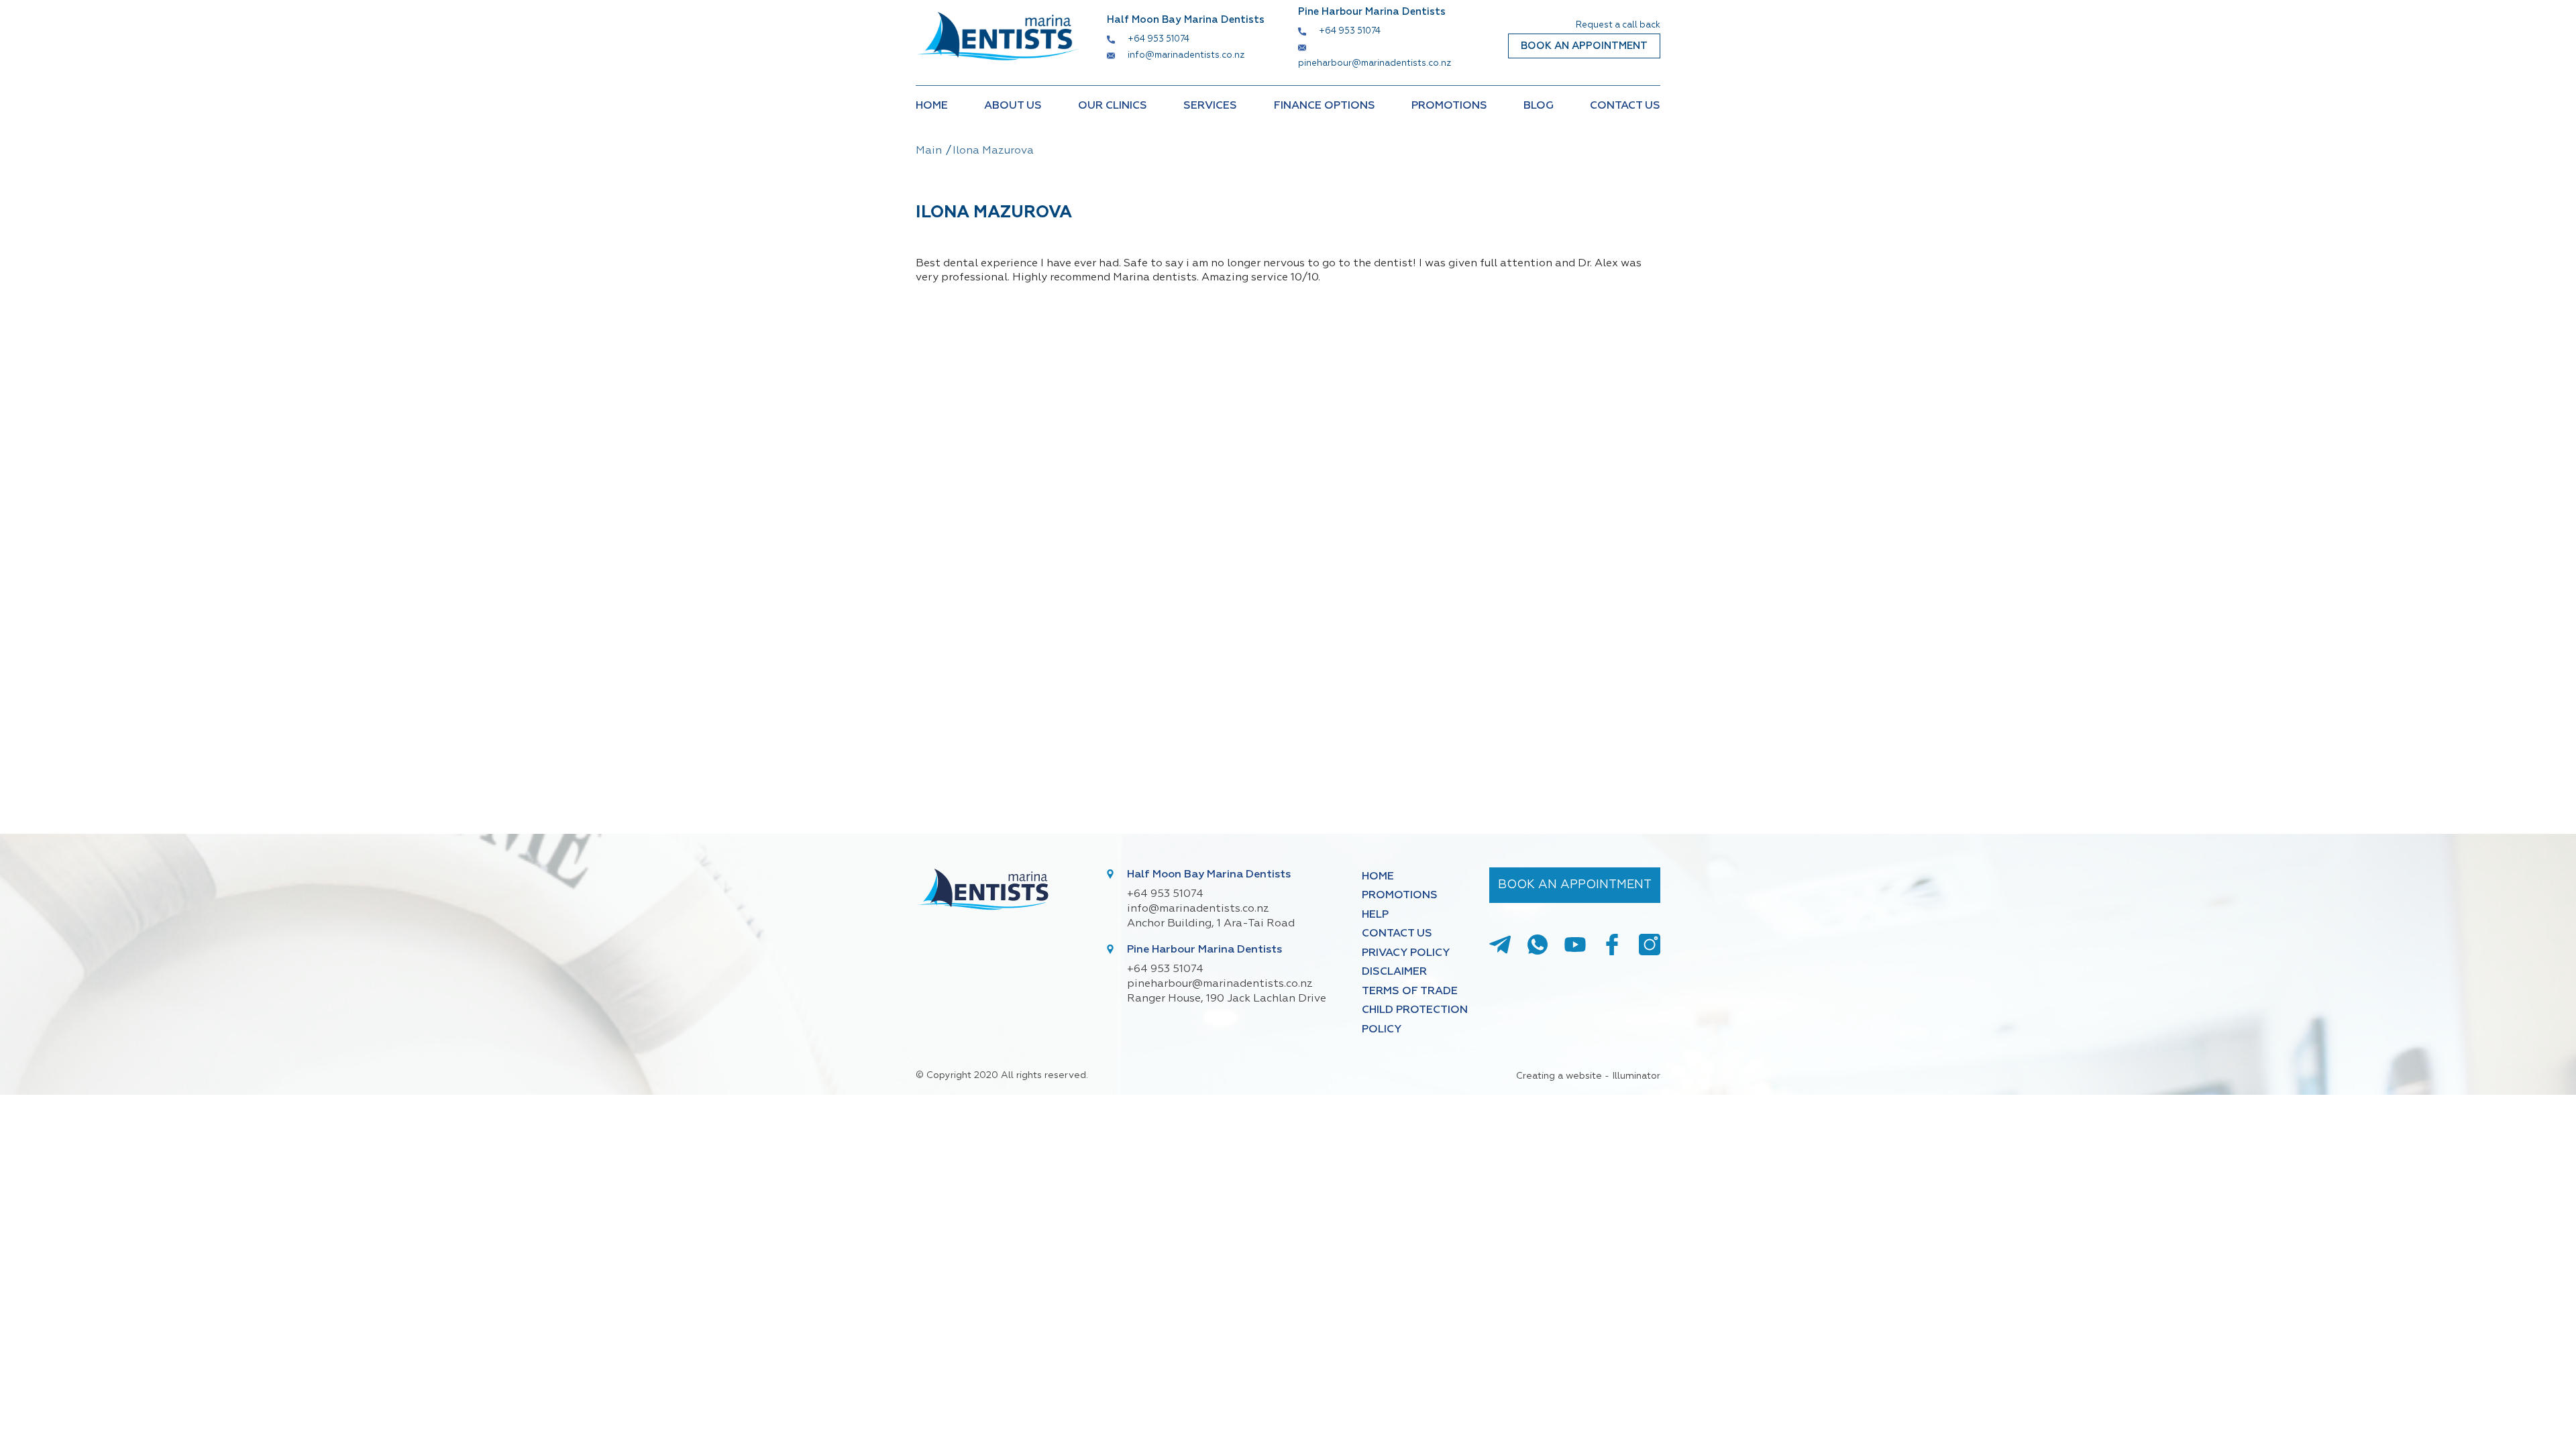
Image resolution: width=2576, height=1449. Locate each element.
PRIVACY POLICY (1406, 953)
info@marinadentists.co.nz (1186, 55)
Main (929, 151)
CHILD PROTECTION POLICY (1415, 1020)
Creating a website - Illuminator (1588, 1076)
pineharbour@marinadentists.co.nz (1375, 63)
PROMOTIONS (1449, 106)
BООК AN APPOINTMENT (1584, 46)
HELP (1375, 915)
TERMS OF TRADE (1410, 991)
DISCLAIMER (1394, 972)
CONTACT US (1625, 106)
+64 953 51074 (1159, 39)
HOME (932, 106)
